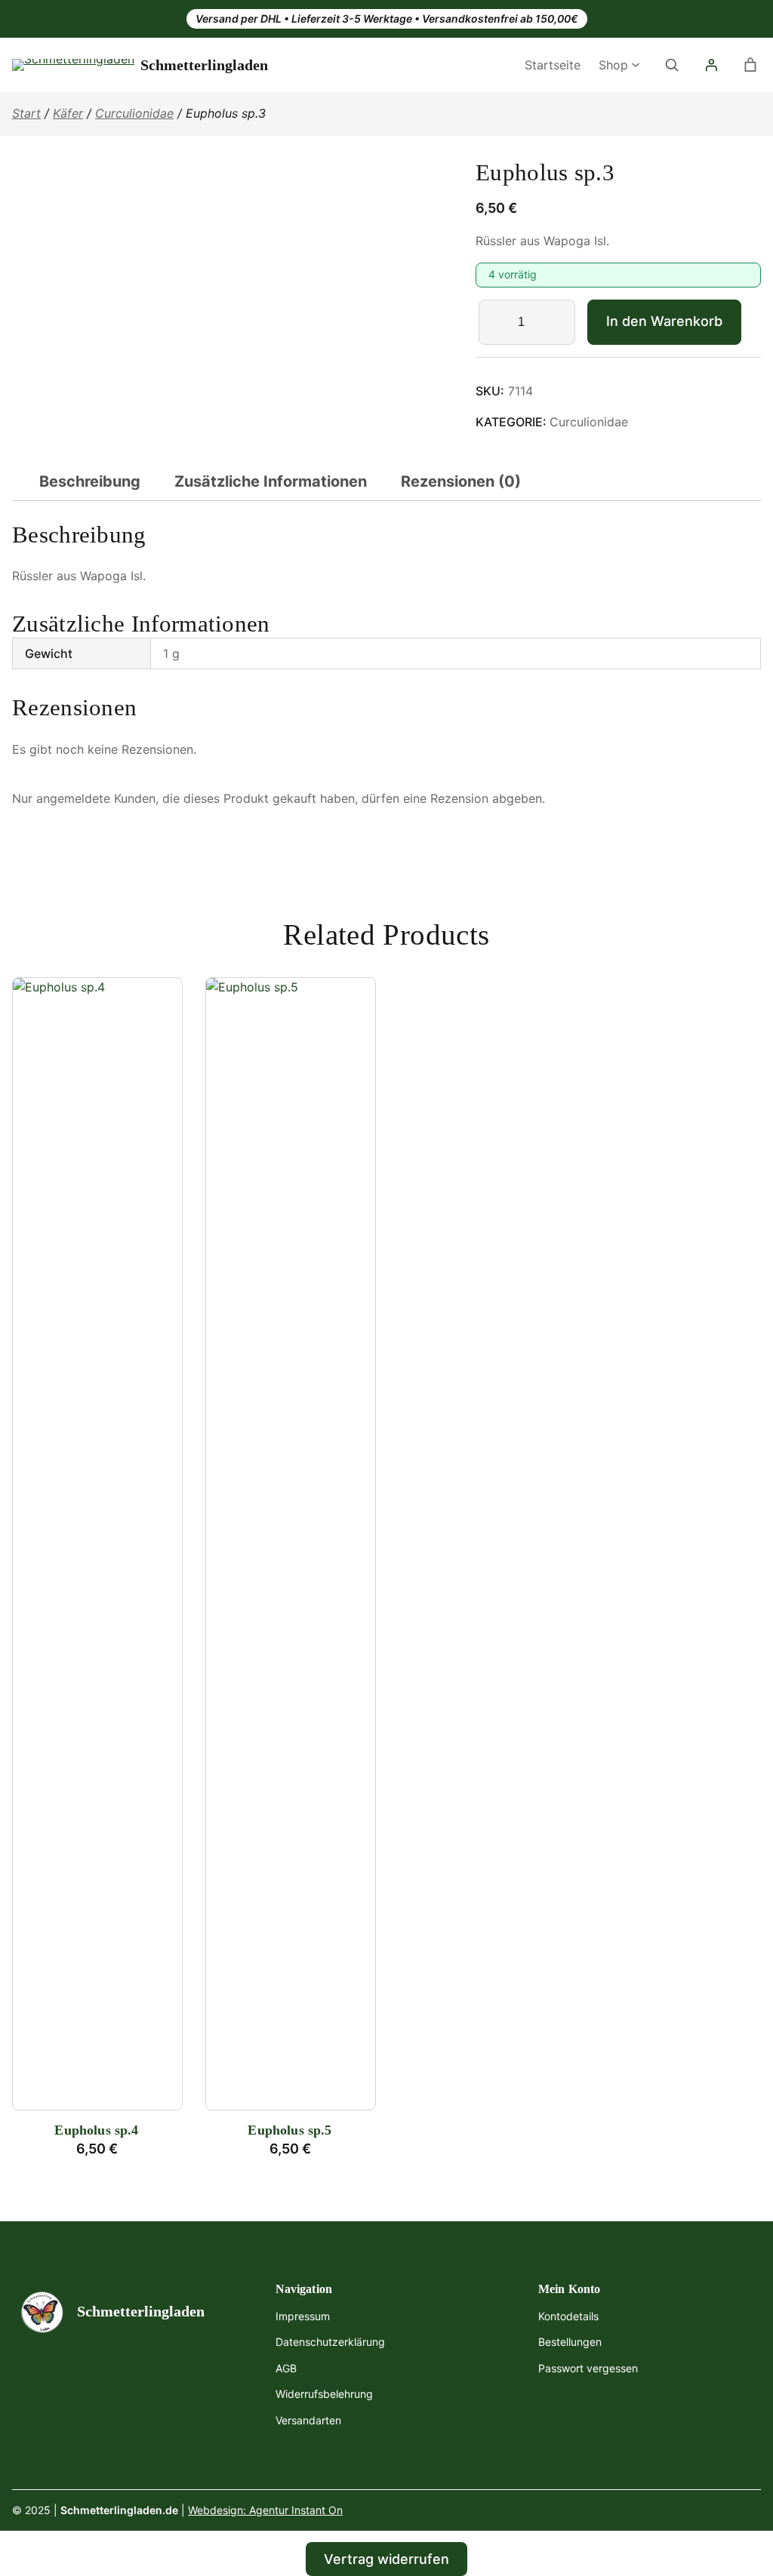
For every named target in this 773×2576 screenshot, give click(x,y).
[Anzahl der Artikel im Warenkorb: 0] (750, 65)
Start (26, 113)
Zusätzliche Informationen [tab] (271, 481)
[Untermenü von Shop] (636, 63)
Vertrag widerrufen (386, 2559)
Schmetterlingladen (204, 65)
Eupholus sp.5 (289, 2130)
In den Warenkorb (664, 321)
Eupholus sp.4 (96, 2130)
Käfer (68, 113)
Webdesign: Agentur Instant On (265, 2510)
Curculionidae (134, 113)
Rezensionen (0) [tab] (461, 481)
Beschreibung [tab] (90, 481)
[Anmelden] (711, 65)
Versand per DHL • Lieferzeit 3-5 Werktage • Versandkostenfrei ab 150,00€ (387, 18)
